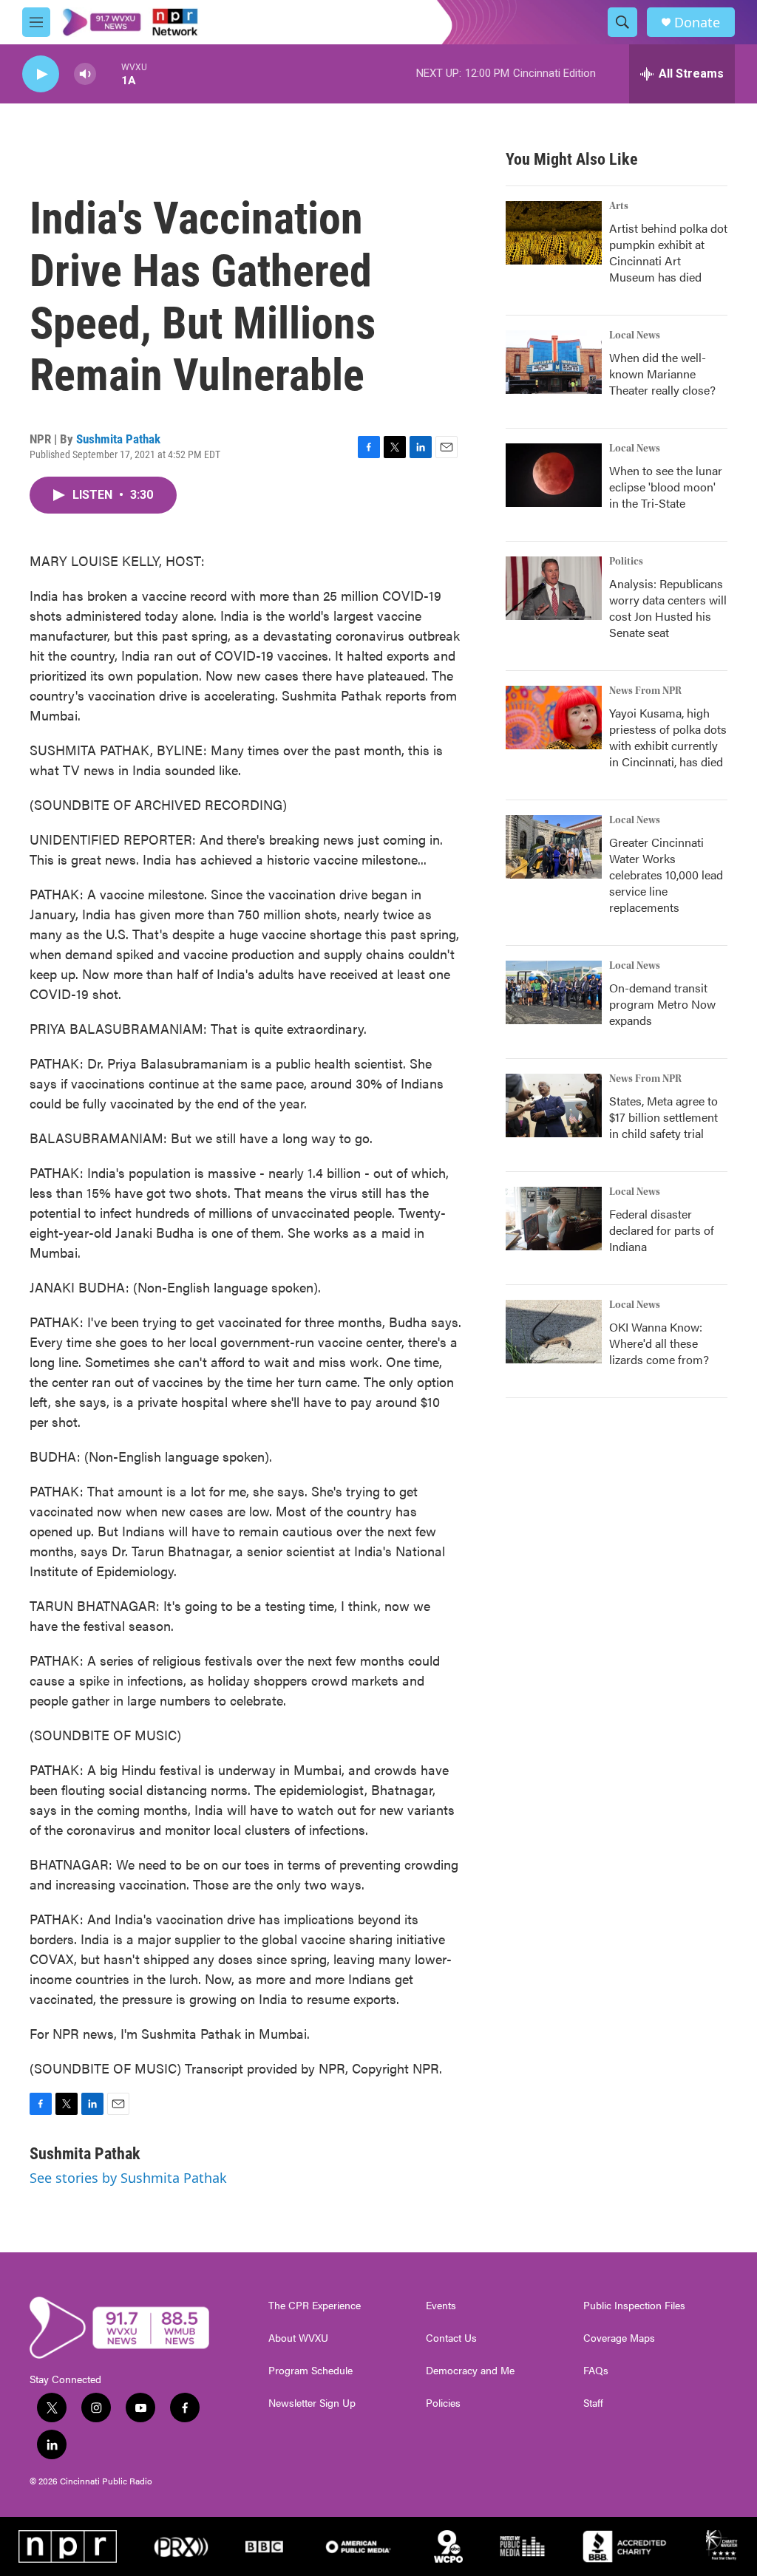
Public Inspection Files (634, 2306)
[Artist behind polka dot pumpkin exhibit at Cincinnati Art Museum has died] (554, 233)
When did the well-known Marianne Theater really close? (662, 374)
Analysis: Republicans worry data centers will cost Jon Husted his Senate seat (668, 608)
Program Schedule (310, 2371)
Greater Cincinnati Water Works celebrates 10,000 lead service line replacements (666, 875)
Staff (593, 2403)
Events (441, 2306)
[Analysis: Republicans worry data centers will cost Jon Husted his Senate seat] (554, 588)
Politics (626, 562)
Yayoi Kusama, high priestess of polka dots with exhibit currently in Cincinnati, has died (668, 737)
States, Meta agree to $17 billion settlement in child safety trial (663, 1117)
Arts (619, 206)
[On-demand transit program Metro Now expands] (554, 992)
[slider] (109, 74)
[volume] (85, 74)
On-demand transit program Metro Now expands (662, 1004)
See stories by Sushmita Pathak (128, 2178)
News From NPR (645, 691)
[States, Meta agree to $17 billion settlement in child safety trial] (554, 1105)
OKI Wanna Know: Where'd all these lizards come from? (659, 1343)
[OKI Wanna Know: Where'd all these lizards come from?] (554, 1332)
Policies (443, 2403)
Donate (697, 23)
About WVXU (298, 2338)
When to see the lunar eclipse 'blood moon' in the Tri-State (666, 487)
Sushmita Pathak (118, 439)
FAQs (596, 2371)
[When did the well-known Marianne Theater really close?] (554, 362)
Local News (635, 335)
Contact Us (451, 2338)
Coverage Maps (619, 2338)
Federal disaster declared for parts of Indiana (662, 1230)
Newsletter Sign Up (312, 2403)
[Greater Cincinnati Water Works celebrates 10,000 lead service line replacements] (554, 847)
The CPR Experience (315, 2306)
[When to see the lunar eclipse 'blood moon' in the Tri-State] (554, 475)
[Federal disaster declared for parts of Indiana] (554, 1219)
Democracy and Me (470, 2371)
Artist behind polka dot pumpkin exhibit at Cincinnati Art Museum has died (668, 252)
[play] (41, 74)
